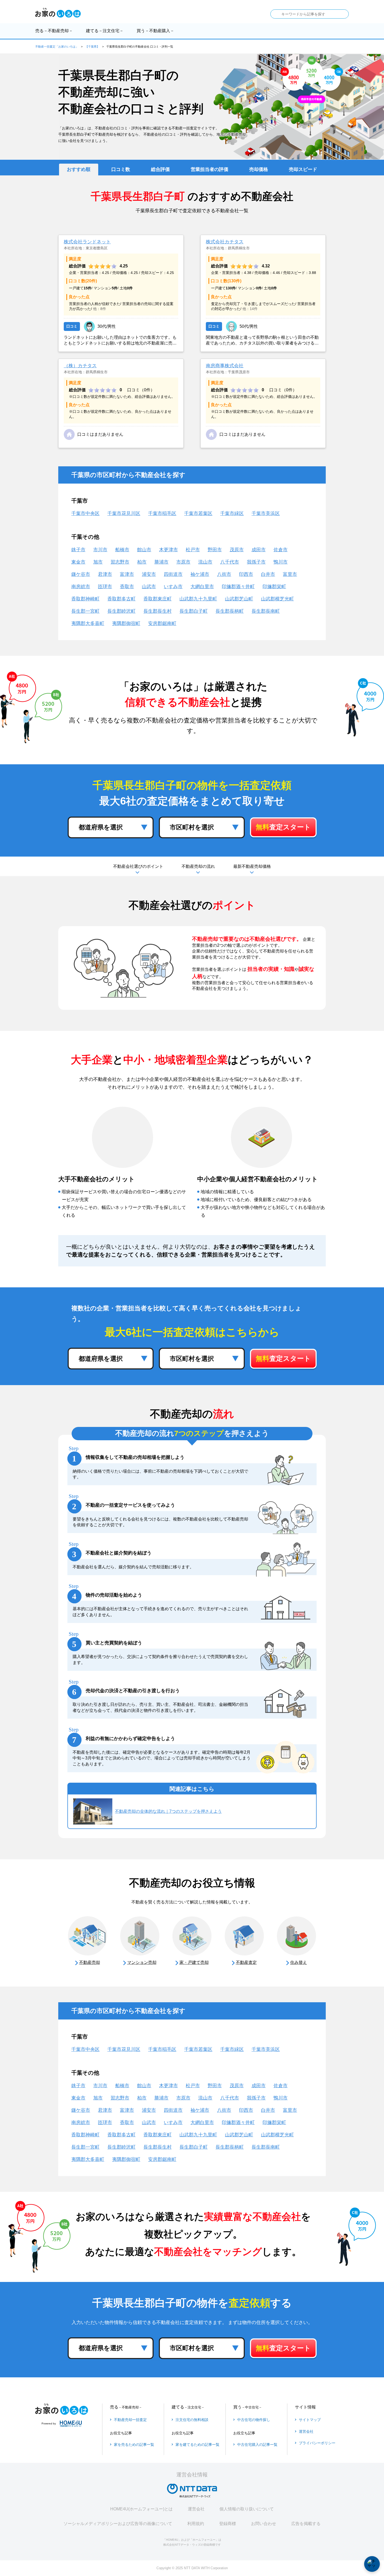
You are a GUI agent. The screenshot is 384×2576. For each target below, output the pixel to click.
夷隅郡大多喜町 (88, 623)
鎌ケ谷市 (81, 574)
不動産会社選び (138, 866)
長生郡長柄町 (230, 611)
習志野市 (120, 562)
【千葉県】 (92, 47)
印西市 (246, 574)
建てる (105, 31)
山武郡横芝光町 (277, 599)
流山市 (205, 562)
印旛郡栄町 (274, 587)
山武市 (149, 587)
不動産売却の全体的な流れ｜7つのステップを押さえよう (168, 1811)
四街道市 (173, 574)
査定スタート (283, 827)
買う (155, 31)
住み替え (299, 1962)
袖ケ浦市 (200, 574)
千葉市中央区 (85, 513)
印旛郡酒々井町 (238, 587)
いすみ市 (173, 587)
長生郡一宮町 (85, 611)
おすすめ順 (79, 169)
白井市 (268, 574)
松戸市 (193, 550)
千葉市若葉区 (198, 513)
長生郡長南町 (266, 611)
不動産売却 (90, 1962)
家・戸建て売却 (194, 1962)
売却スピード (303, 169)
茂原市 (237, 550)
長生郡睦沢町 (121, 611)
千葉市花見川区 (124, 513)
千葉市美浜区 (266, 513)
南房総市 (81, 587)
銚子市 (78, 550)
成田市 (259, 550)
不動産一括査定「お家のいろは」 (57, 47)
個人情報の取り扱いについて (247, 2509)
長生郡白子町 (194, 611)
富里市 (290, 574)
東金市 (78, 562)
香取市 (127, 587)
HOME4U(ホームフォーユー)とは (141, 2509)
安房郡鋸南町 (162, 623)
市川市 (100, 550)
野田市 (215, 550)
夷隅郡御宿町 (126, 623)
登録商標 (228, 2524)
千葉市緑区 (232, 513)
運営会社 (196, 2509)
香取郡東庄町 (158, 599)
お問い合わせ (264, 2524)
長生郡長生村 (158, 611)
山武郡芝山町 (239, 599)
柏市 (142, 562)
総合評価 (160, 169)
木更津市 (168, 550)
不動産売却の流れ (198, 866)
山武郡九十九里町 (198, 599)
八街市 (224, 574)
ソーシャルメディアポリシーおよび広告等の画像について (118, 2524)
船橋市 (122, 550)
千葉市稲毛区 (162, 513)
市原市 (183, 562)
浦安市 (149, 574)
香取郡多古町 (121, 599)
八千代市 (230, 562)
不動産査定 (246, 1962)
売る (54, 31)
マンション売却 (142, 1962)
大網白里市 (202, 587)
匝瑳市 (105, 587)
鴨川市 (281, 562)
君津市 (105, 574)
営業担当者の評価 (210, 169)
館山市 (144, 550)
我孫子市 (256, 562)
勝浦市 (161, 562)
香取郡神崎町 (85, 599)
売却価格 (259, 169)
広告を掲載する (306, 2524)
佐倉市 (281, 550)
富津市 (127, 574)
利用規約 (196, 2524)
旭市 (98, 562)
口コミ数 (121, 169)
